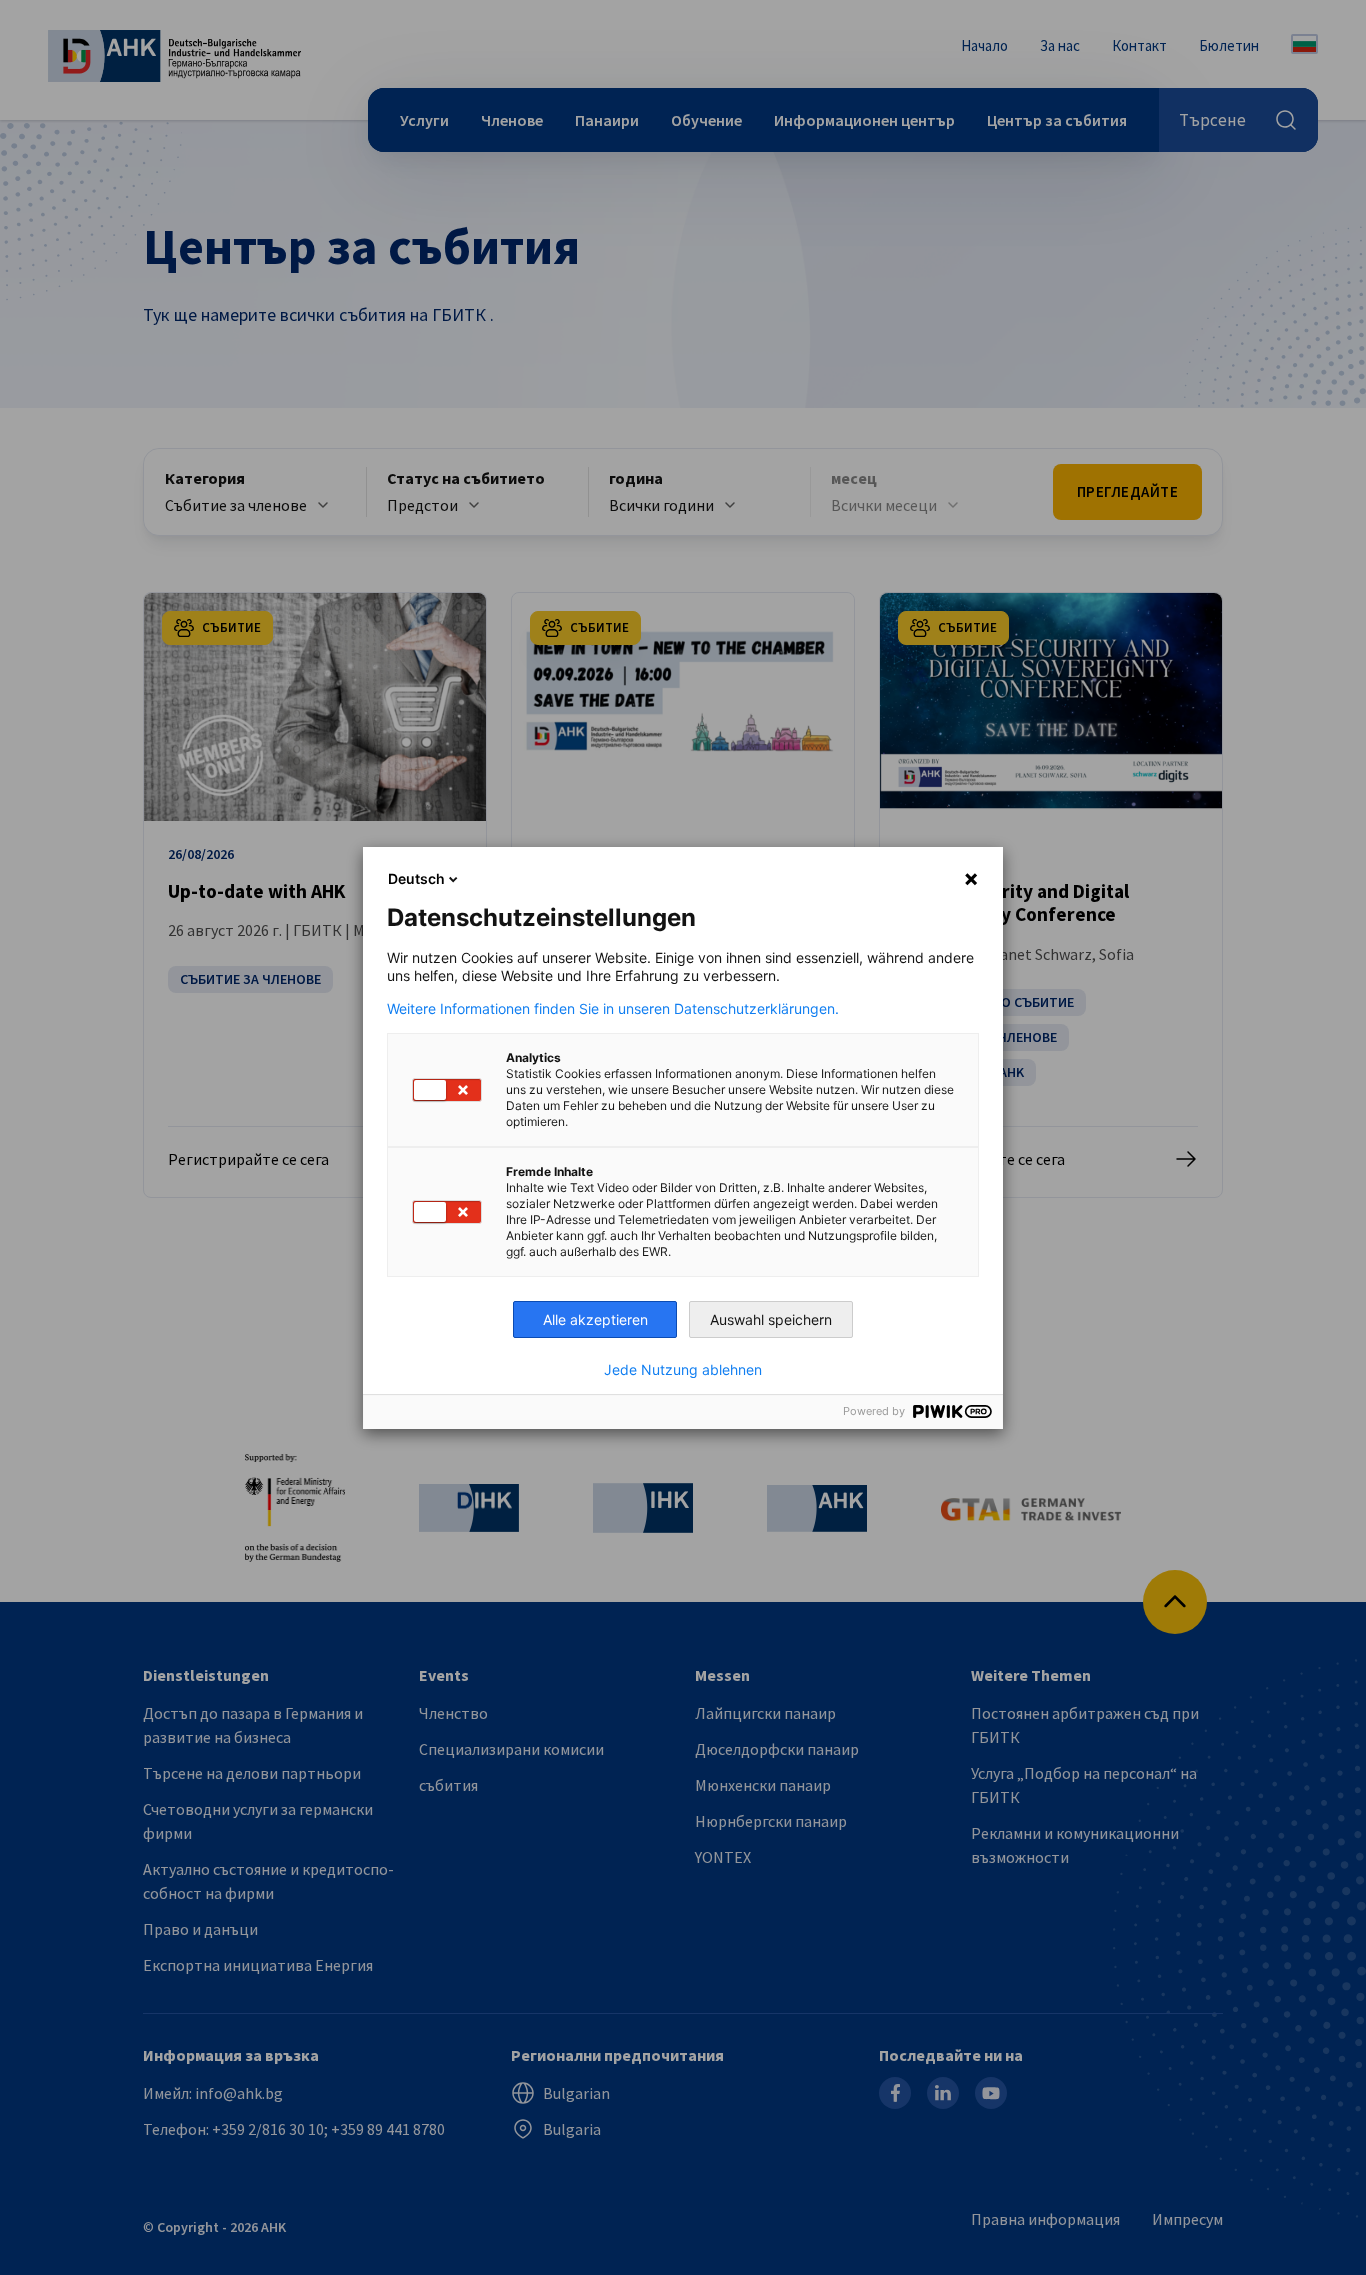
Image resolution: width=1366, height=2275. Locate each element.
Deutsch (416, 878)
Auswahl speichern (771, 1319)
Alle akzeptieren (595, 1319)
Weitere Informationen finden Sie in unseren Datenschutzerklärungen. (613, 1009)
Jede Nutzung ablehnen (683, 1370)
